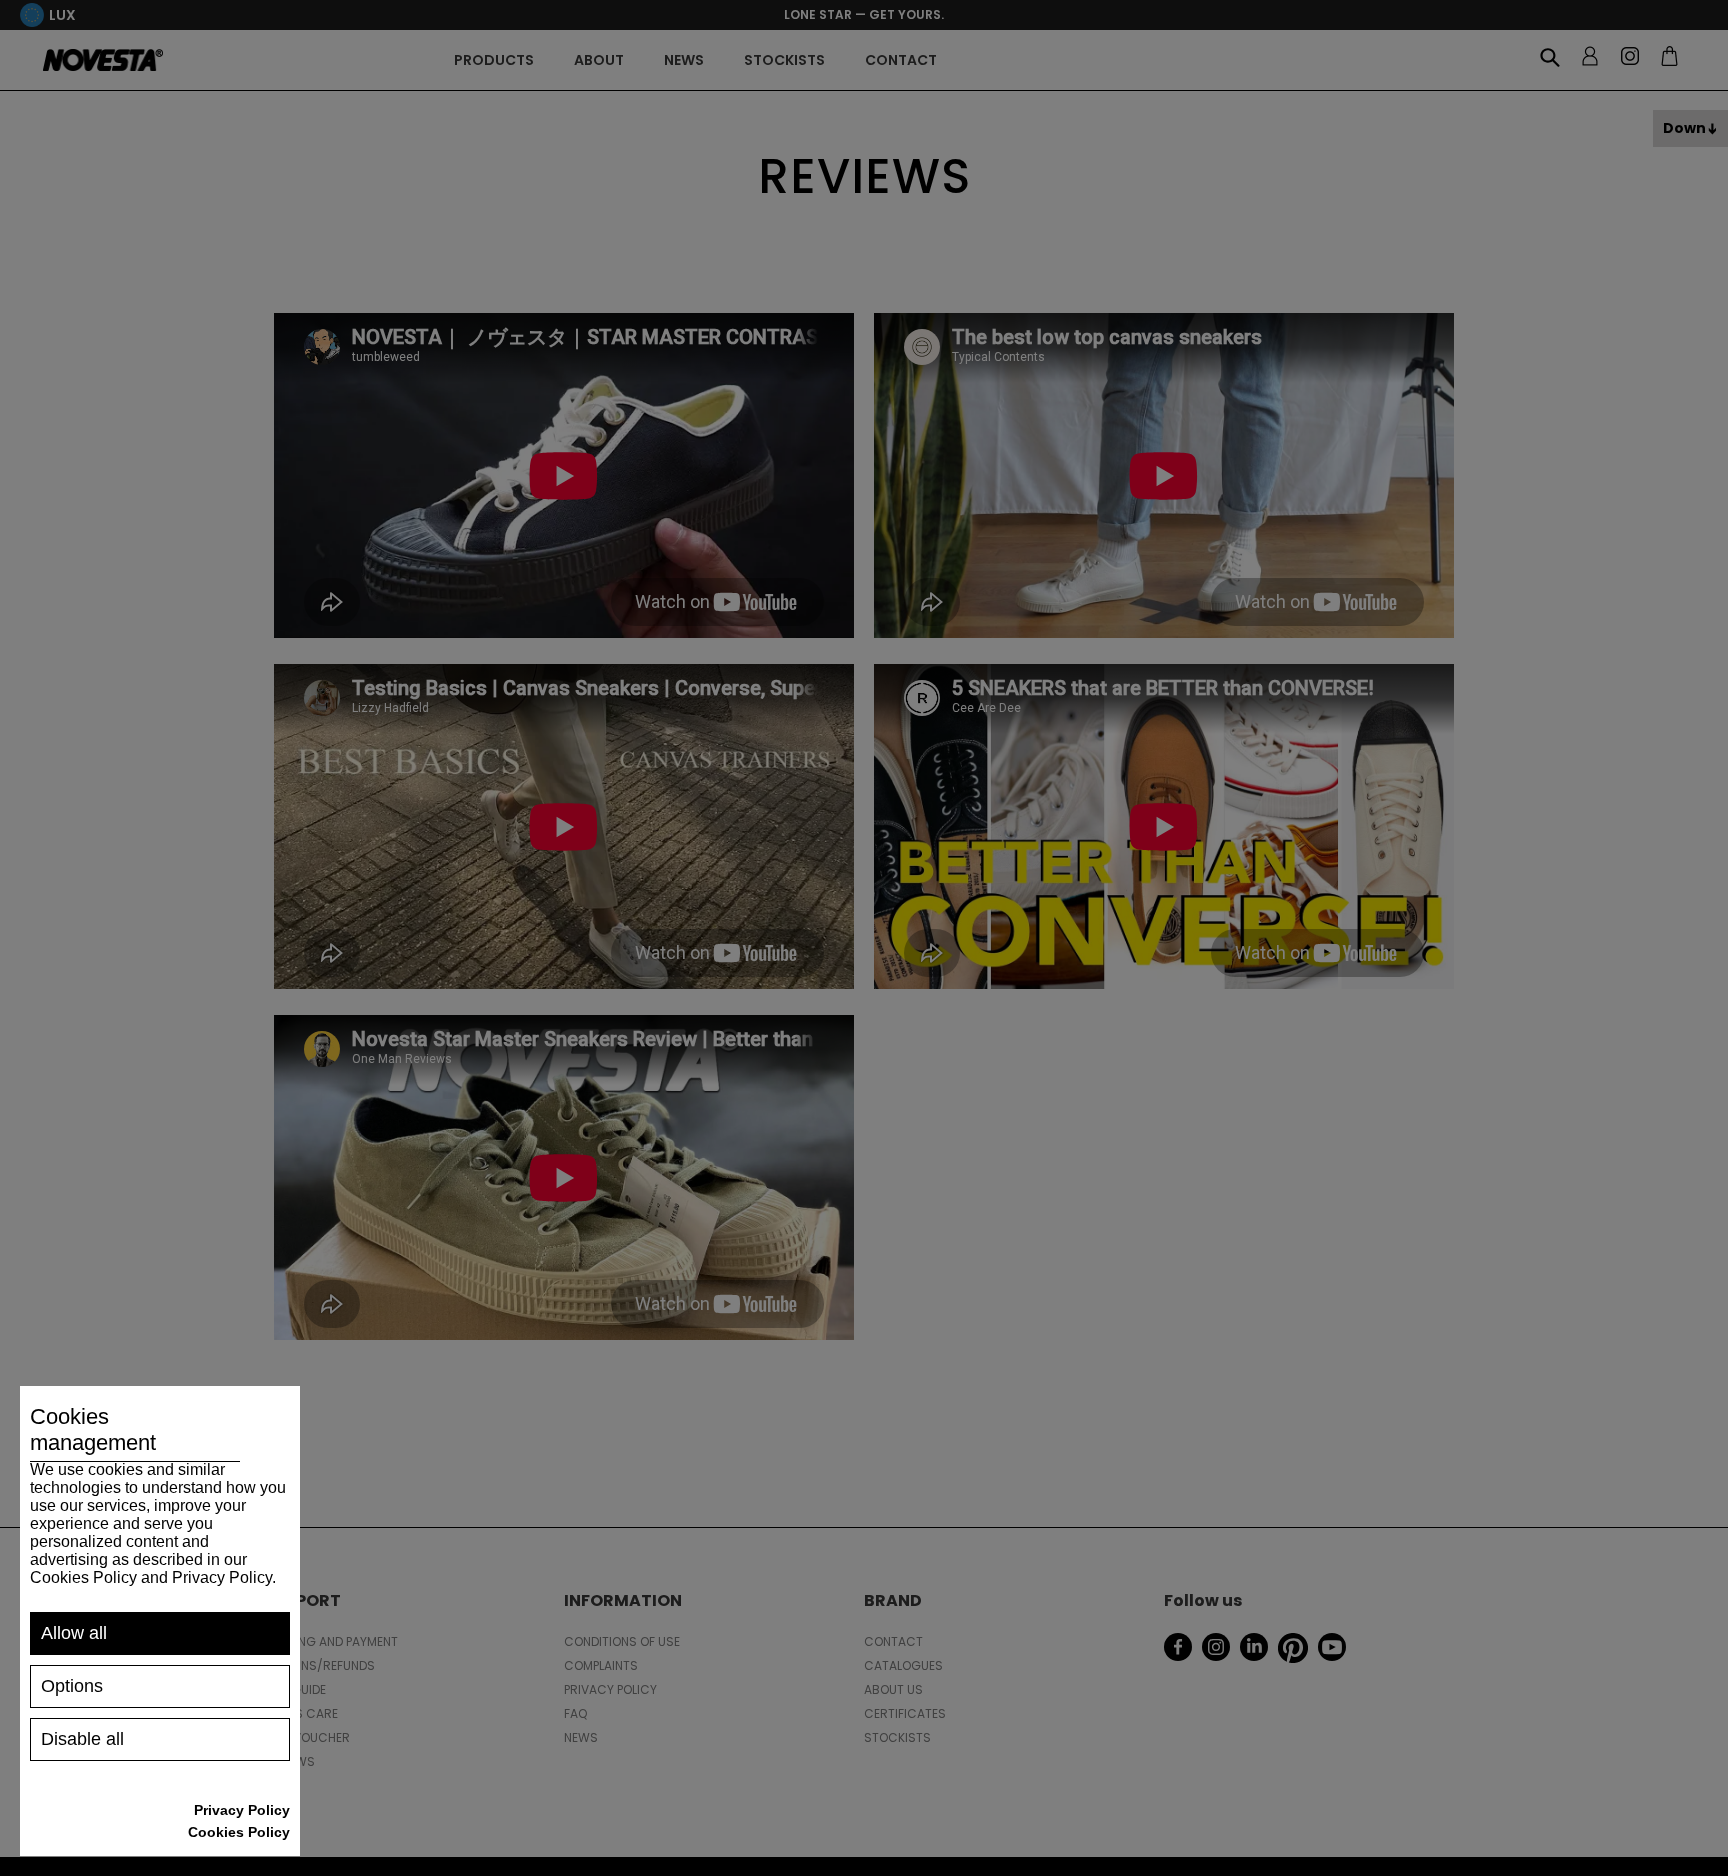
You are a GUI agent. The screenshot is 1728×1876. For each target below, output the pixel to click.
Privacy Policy (242, 1810)
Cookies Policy (239, 1832)
